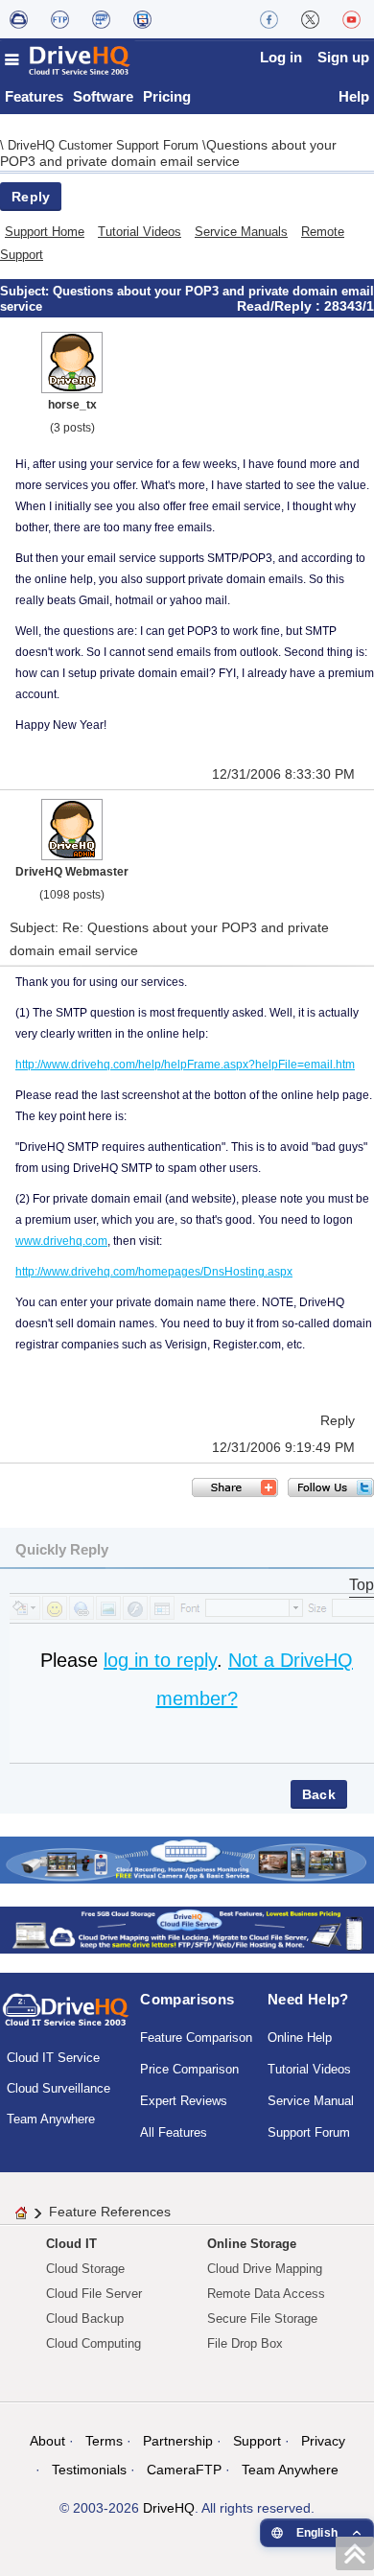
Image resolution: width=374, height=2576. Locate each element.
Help (354, 96)
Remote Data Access (266, 2294)
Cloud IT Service (53, 2058)
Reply (31, 197)
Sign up (343, 57)
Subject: (26, 291)
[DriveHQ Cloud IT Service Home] (68, 60)
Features (34, 96)
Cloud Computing (93, 2343)
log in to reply (160, 1660)
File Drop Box (245, 2343)
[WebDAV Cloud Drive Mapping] (19, 19)
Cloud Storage (85, 2269)
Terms (104, 2441)
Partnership (178, 2441)
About (47, 2441)
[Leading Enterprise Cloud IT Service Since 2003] (187, 1929)
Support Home (45, 232)
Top (362, 1585)
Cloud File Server (94, 2294)
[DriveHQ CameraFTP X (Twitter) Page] (310, 19)
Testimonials (89, 2470)
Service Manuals (241, 232)
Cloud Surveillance (58, 2088)
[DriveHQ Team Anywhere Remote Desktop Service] (142, 19)
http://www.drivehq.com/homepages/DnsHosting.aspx (154, 1272)
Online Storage (252, 2244)
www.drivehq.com (61, 1241)
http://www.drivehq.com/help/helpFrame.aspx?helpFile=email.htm (185, 1065)
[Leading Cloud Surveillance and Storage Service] (187, 1859)
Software (103, 96)
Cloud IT (71, 2244)
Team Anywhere (51, 2119)
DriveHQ (169, 2508)
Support (257, 2441)
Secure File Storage (262, 2318)
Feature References (110, 2212)
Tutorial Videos (140, 232)
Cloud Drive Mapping (265, 2269)
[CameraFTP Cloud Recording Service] (101, 19)
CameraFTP (184, 2470)
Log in (281, 57)
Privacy (323, 2441)
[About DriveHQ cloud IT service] (66, 2019)
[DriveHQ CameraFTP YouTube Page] (351, 19)
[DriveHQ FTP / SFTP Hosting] (60, 19)
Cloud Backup (85, 2318)
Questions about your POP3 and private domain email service (168, 153)
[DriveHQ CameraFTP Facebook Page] (269, 19)
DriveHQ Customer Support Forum (105, 145)
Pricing (167, 96)
